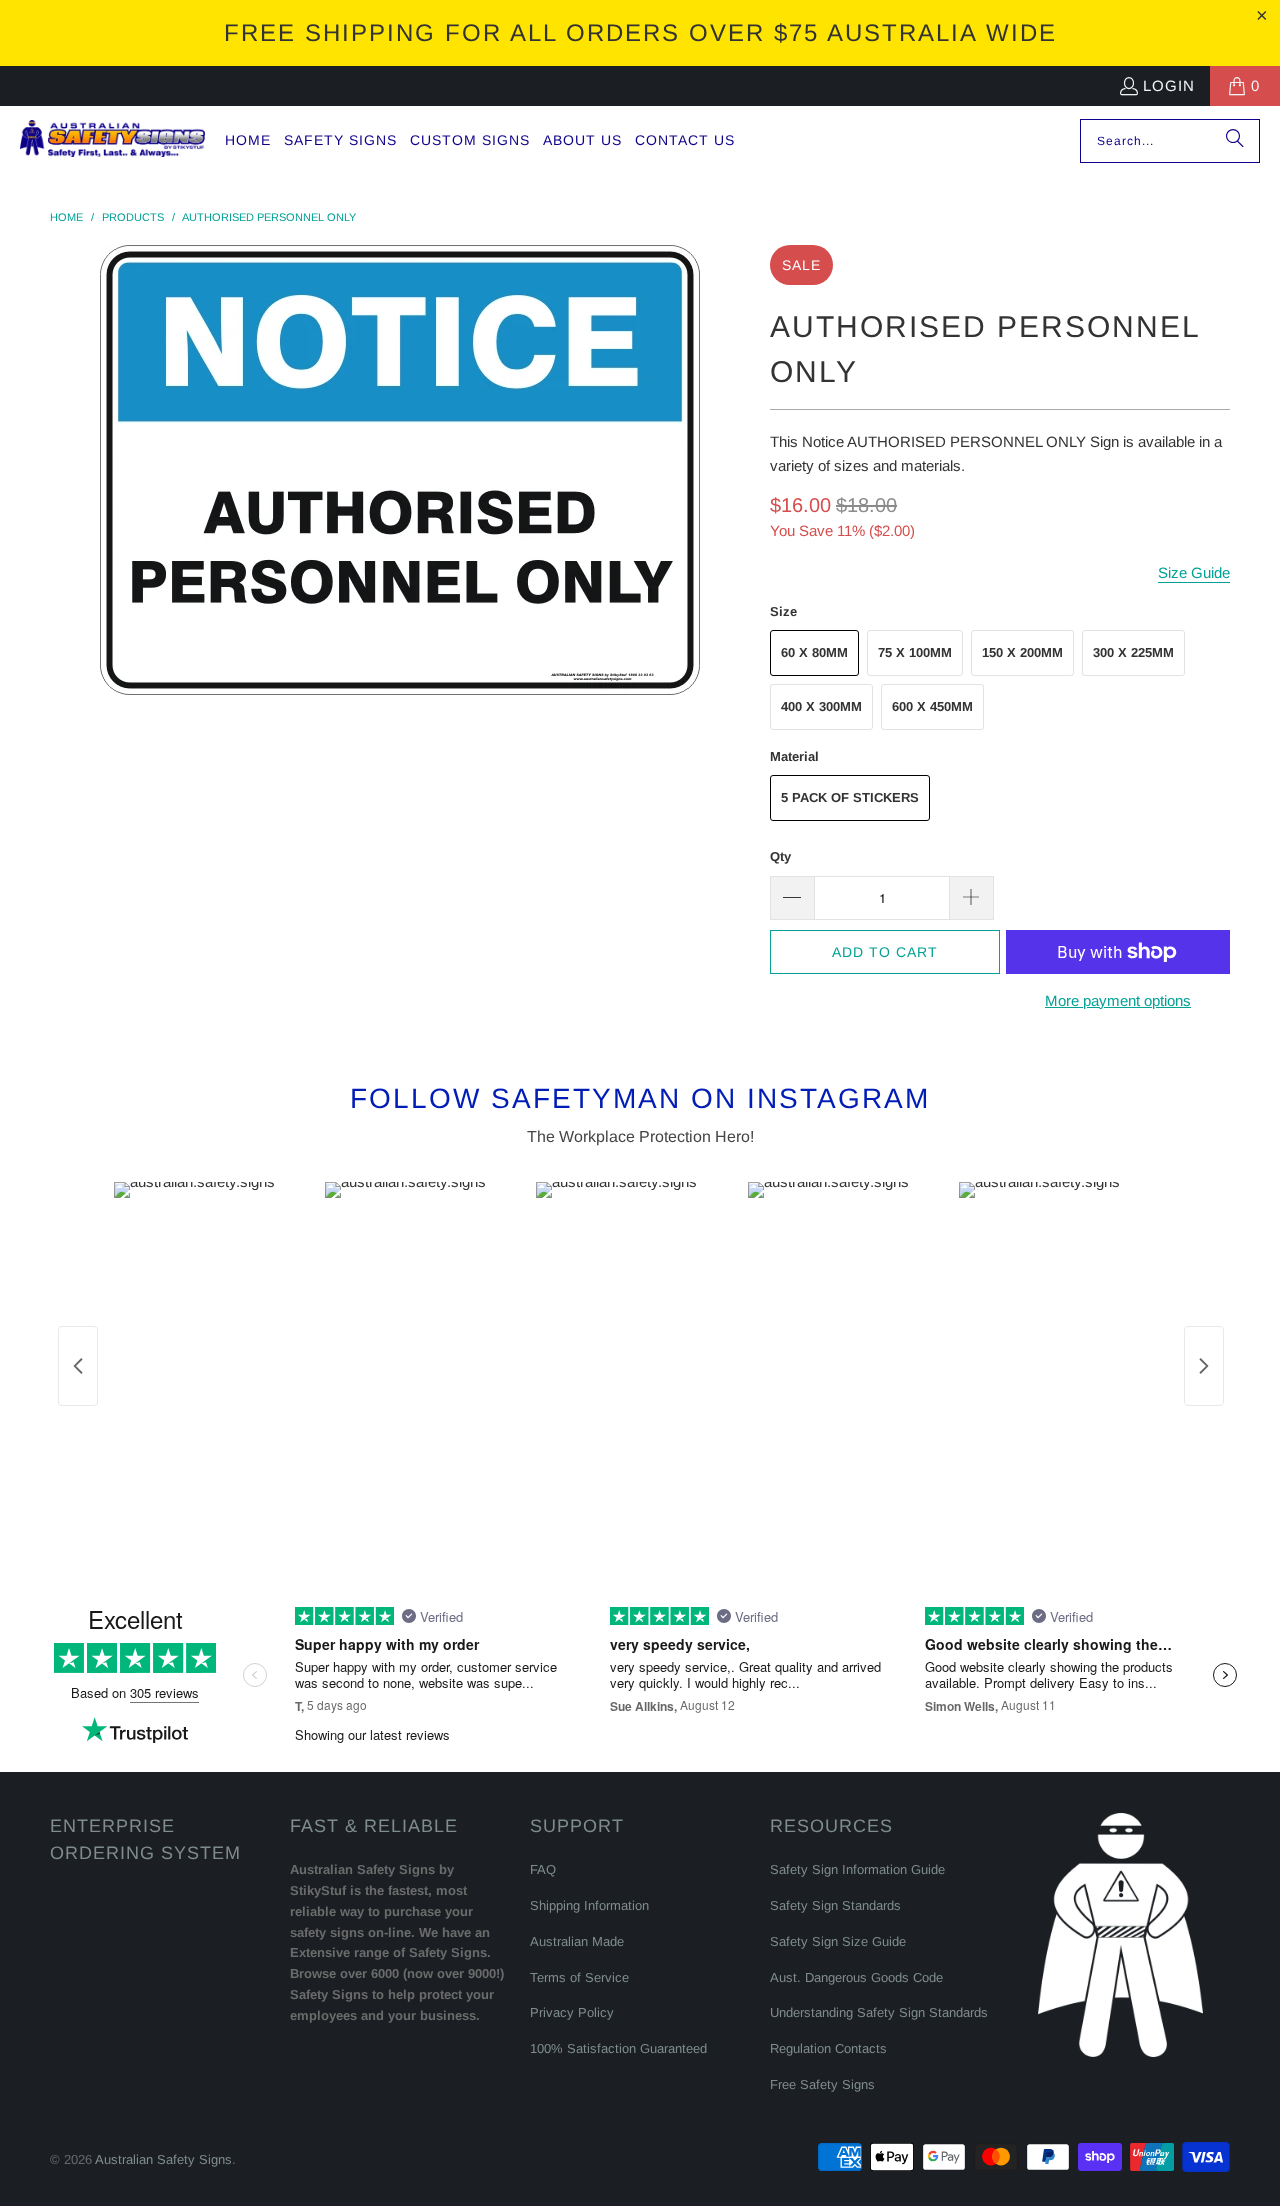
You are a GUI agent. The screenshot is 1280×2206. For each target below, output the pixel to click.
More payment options (1118, 1000)
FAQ (543, 1869)
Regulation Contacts (828, 2048)
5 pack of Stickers (850, 797)
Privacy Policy (572, 2012)
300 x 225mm (1133, 652)
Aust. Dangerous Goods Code (856, 1977)
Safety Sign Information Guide (857, 1869)
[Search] (1235, 141)
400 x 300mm (821, 706)
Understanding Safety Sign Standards (879, 2012)
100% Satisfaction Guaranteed (618, 2048)
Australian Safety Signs (163, 2159)
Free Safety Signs (822, 2084)
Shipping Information (589, 1905)
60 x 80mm (814, 652)
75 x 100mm (915, 652)
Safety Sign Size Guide (838, 1941)
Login (1169, 85)
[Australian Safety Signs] (112, 140)
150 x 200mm (1022, 652)
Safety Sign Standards (835, 1905)
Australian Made (577, 1941)
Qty (780, 856)
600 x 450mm (932, 706)
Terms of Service (579, 1977)
